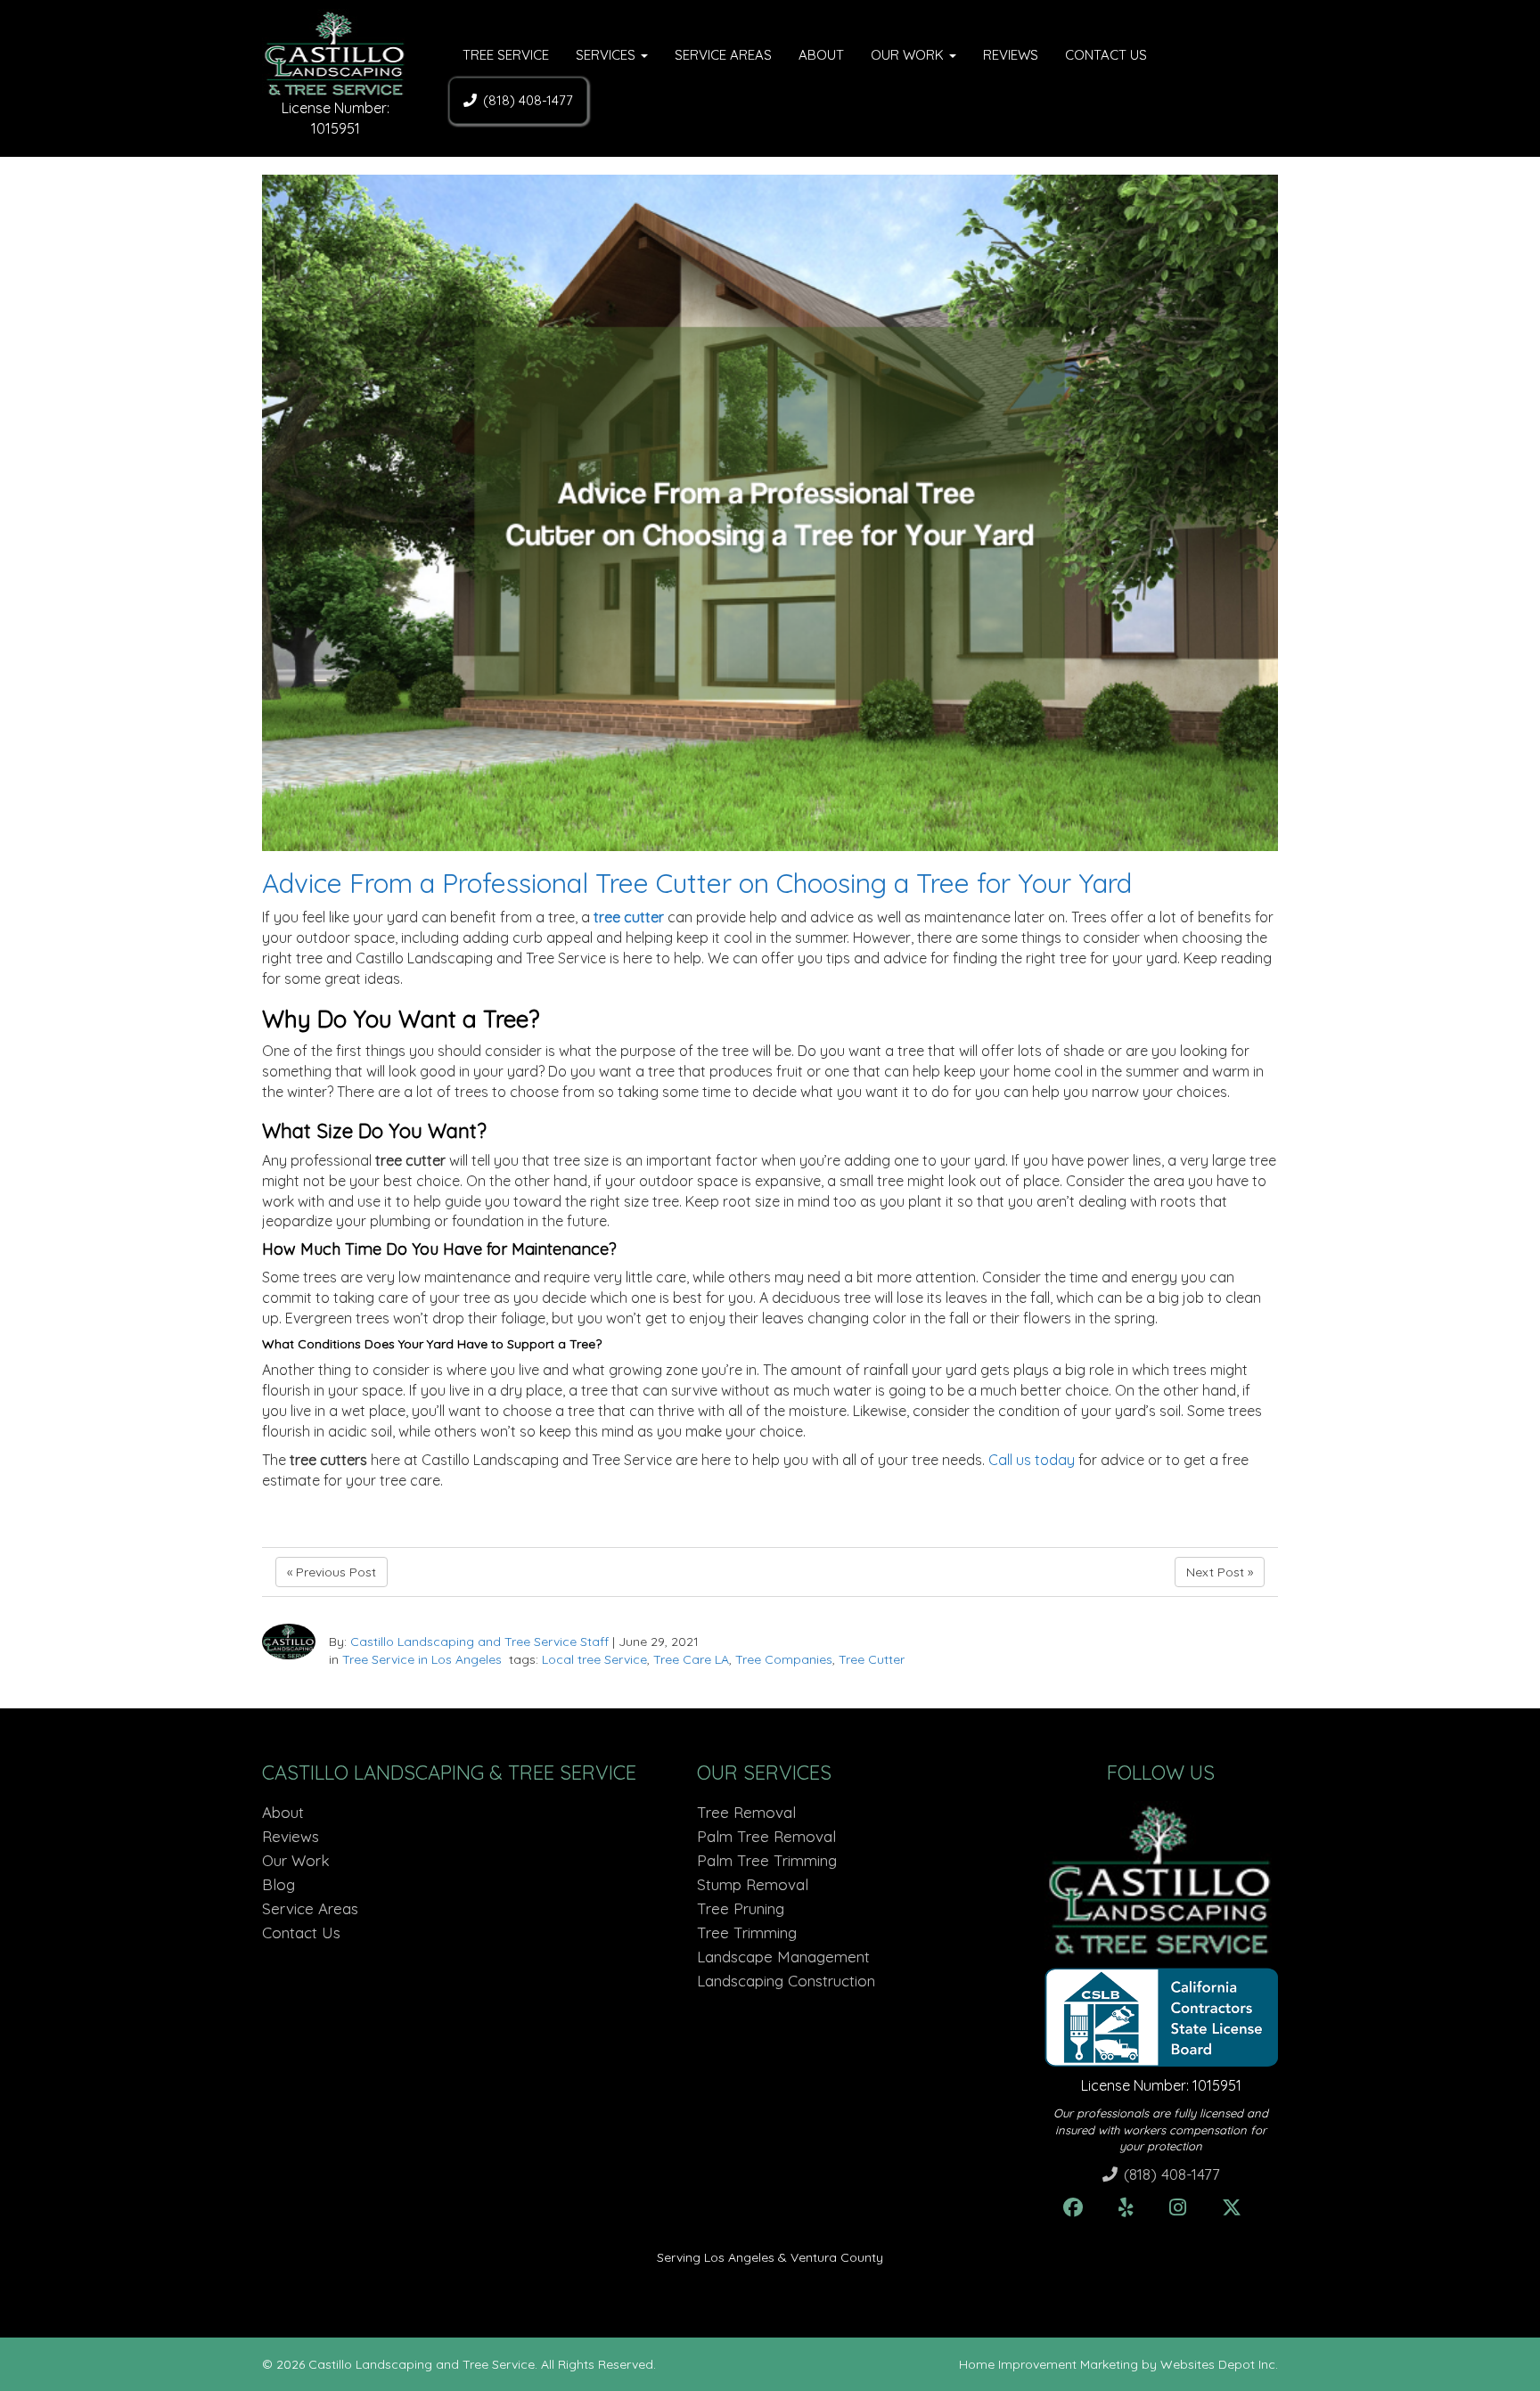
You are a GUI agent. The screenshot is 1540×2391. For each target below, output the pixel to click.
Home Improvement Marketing (1049, 2364)
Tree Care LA (691, 1659)
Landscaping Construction (786, 1981)
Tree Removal (746, 1812)
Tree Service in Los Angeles (422, 1659)
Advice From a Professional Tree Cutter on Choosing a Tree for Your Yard (697, 883)
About (821, 55)
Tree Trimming (747, 1932)
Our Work (909, 55)
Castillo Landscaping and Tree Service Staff (479, 1642)
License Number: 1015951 (1161, 2085)
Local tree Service (594, 1659)
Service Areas (723, 55)
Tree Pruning (741, 1908)
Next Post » (1220, 1572)
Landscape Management (783, 1957)
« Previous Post (332, 1572)
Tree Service (506, 55)
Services (607, 55)
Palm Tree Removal (766, 1836)
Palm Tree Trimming (767, 1860)
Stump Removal (753, 1884)
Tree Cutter (872, 1659)
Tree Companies (784, 1659)
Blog (279, 1884)
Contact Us (1106, 55)
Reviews (1011, 55)
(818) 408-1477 (528, 100)
